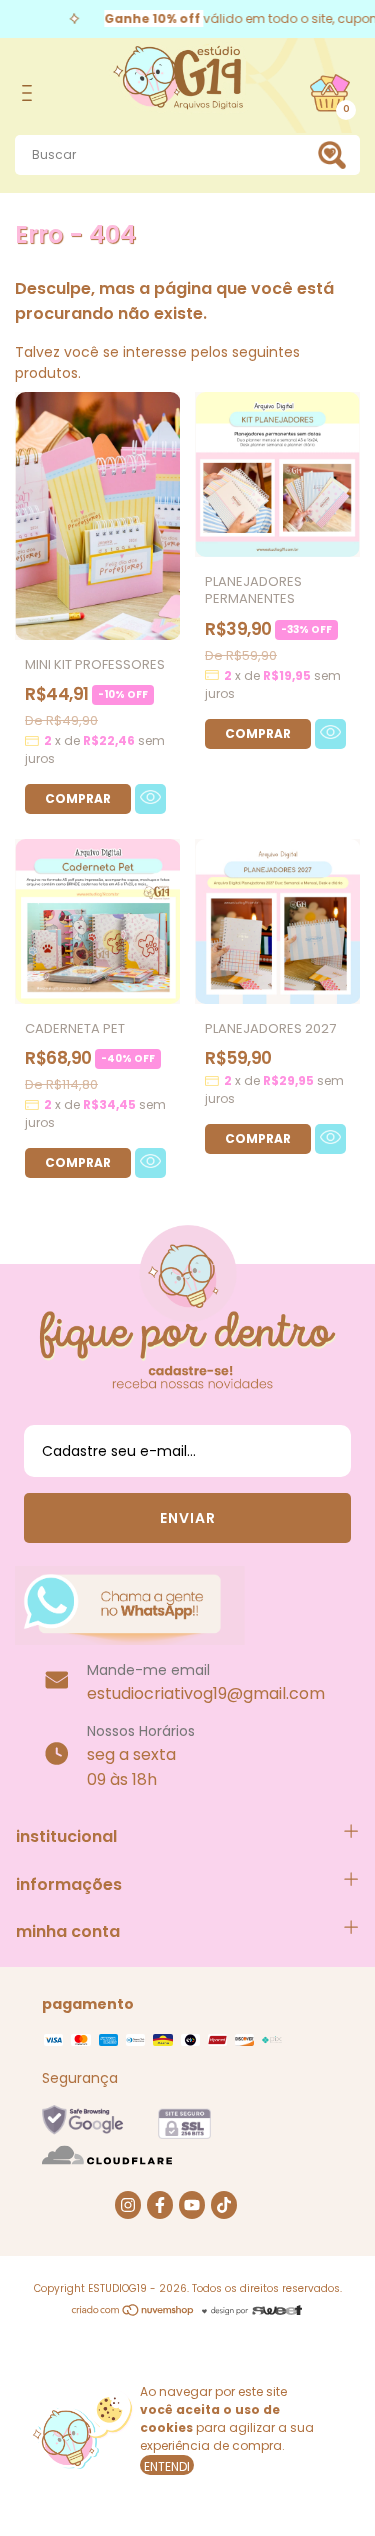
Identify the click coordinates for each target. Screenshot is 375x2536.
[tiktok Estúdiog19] (224, 2205)
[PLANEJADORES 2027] (258, 1139)
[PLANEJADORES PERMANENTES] (258, 734)
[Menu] (30, 93)
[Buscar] (336, 155)
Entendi (167, 2466)
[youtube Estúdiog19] (192, 2205)
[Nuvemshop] (133, 2312)
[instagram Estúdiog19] (128, 2205)
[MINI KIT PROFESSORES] (78, 799)
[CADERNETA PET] (78, 1163)
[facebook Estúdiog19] (160, 2205)
